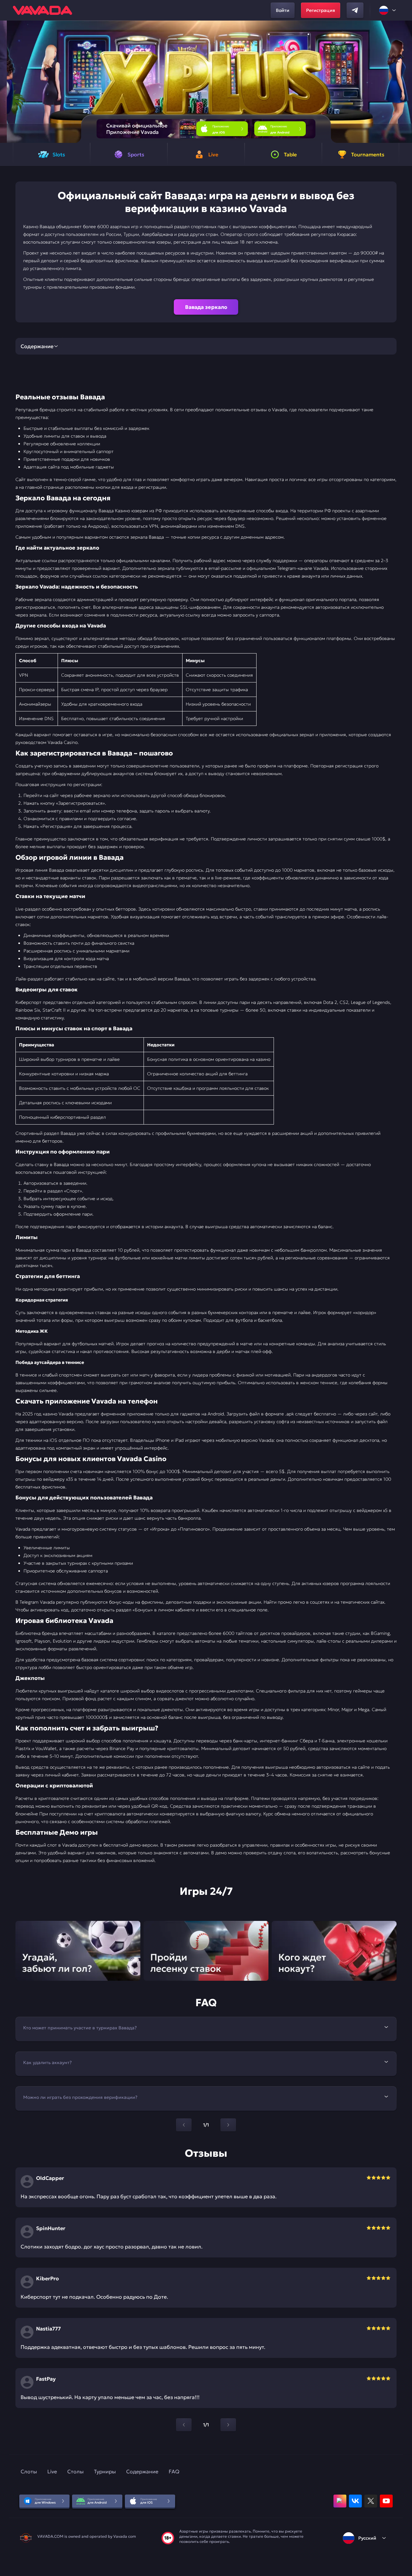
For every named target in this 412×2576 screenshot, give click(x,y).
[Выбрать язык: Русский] (388, 10)
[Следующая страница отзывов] (228, 2425)
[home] (42, 10)
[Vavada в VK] (355, 2501)
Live (52, 2471)
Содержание (142, 2471)
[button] (404, 82)
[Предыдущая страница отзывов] (184, 2425)
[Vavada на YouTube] (386, 2501)
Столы (75, 2471)
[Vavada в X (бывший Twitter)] (371, 2501)
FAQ (174, 2471)
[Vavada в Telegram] (355, 10)
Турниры (105, 2471)
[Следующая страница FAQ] (228, 2125)
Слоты (29, 2471)
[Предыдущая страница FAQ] (184, 2125)
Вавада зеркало (206, 307)
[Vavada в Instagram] (340, 2501)
